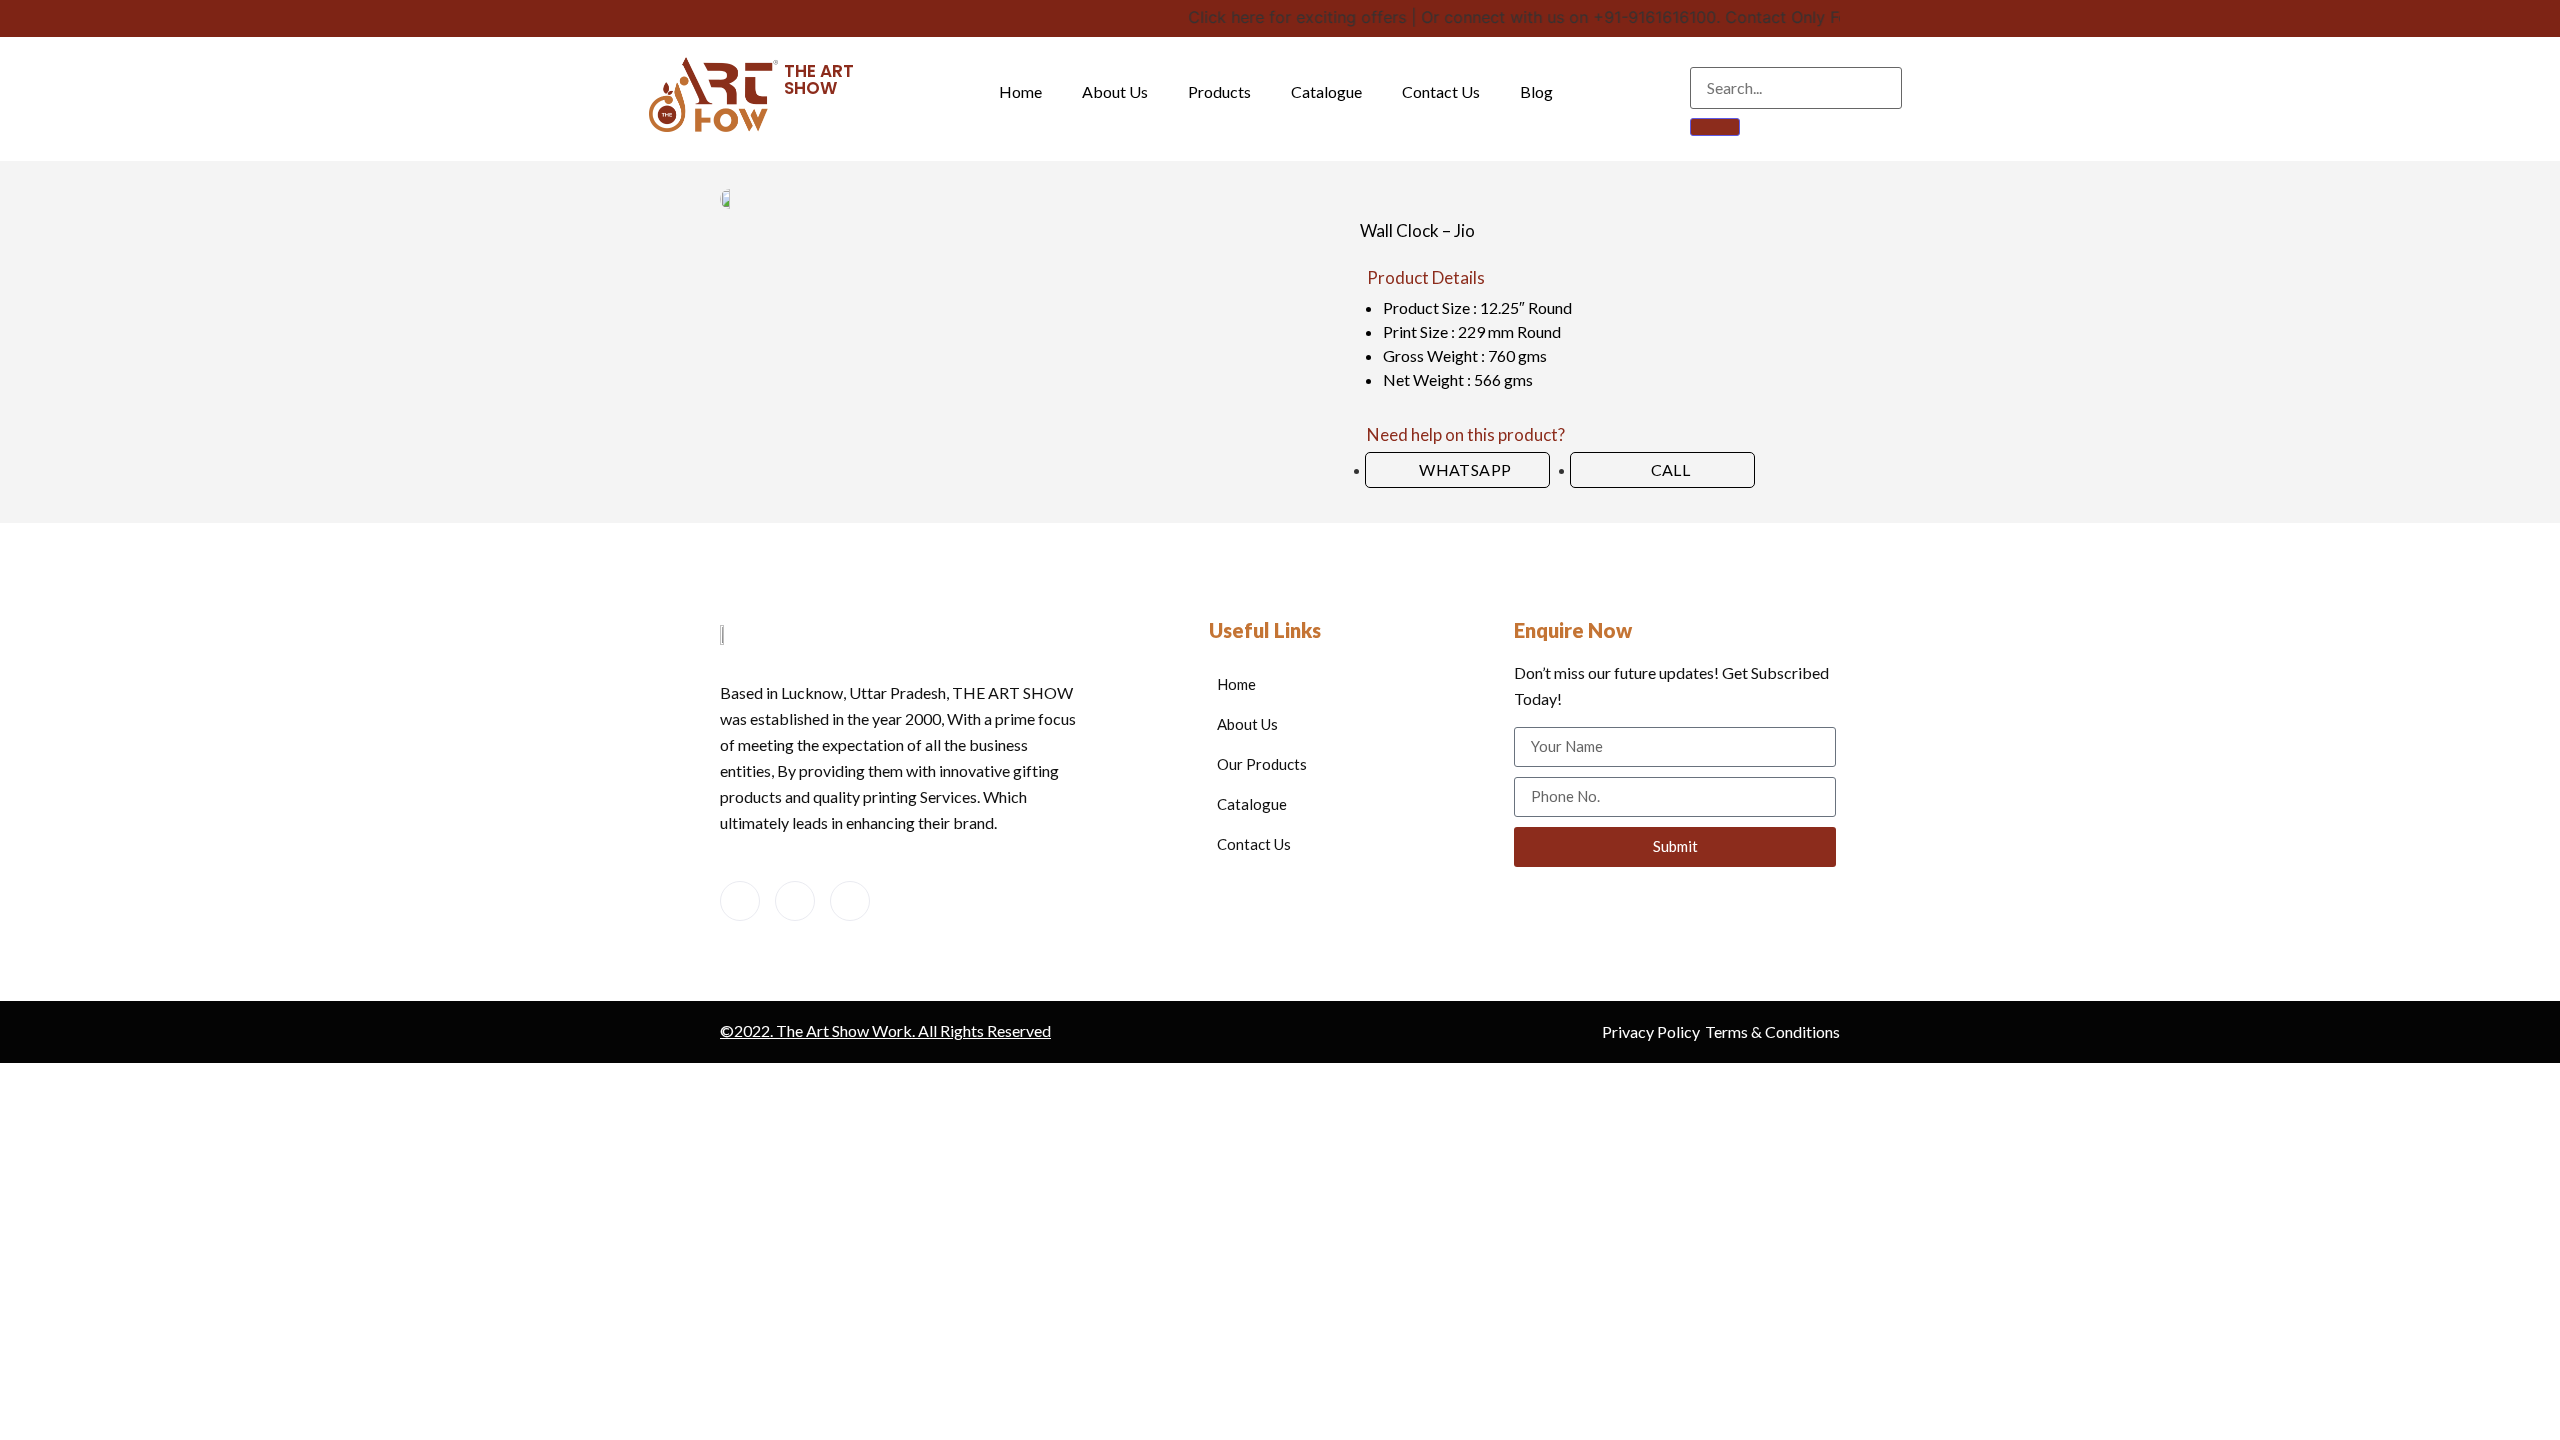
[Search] (1715, 127)
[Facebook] (740, 901)
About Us (1115, 91)
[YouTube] (795, 901)
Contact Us (1441, 91)
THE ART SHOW (819, 79)
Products (1219, 91)
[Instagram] (850, 901)
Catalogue (1326, 91)
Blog (1536, 91)
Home (1020, 91)
